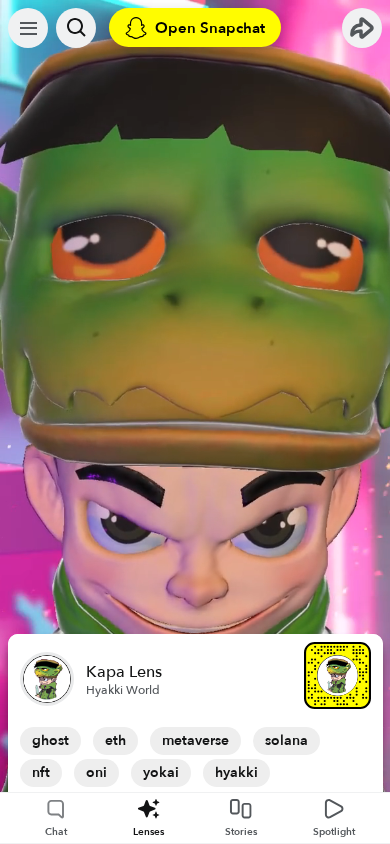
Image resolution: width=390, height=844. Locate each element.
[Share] (362, 28)
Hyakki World (123, 690)
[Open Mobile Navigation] (28, 28)
